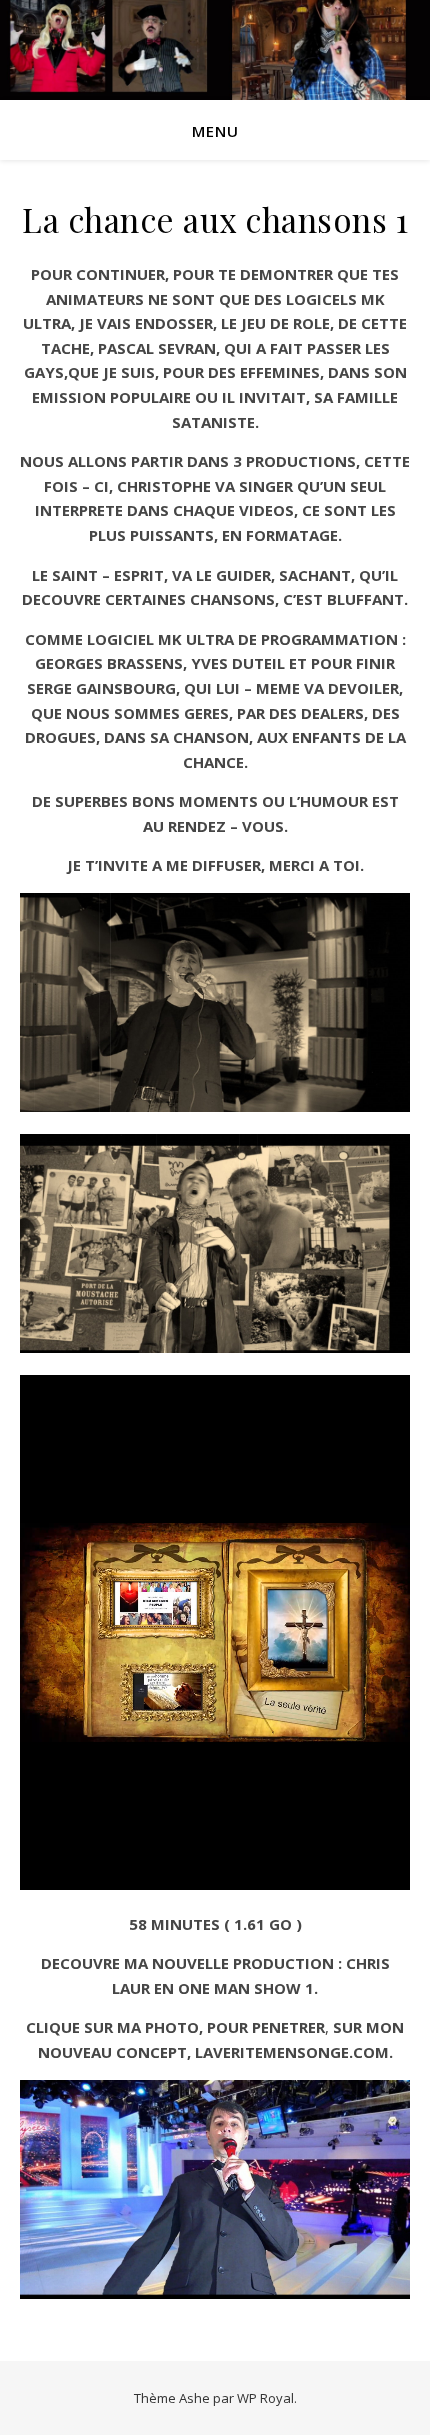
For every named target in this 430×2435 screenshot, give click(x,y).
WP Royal (265, 2398)
